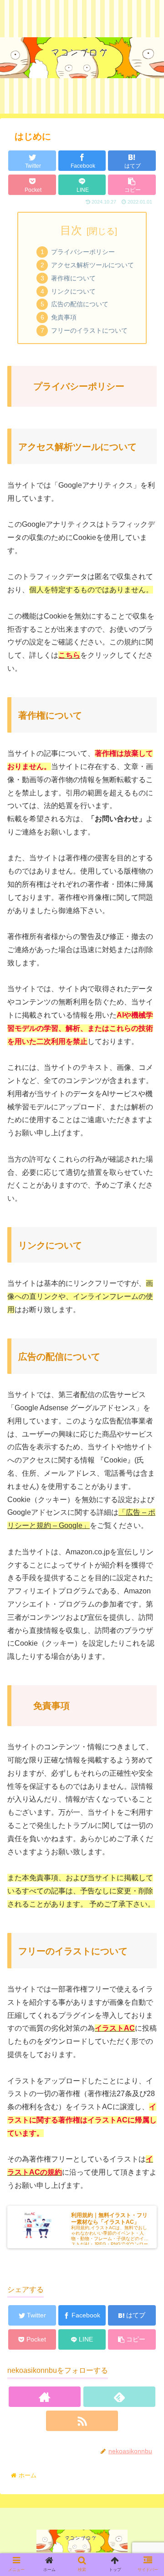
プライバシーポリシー (83, 252)
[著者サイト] (44, 2397)
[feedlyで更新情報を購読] (119, 2397)
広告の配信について (80, 304)
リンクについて (73, 291)
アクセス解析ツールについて (92, 265)
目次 (71, 230)
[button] (146, 1462)
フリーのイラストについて (89, 330)
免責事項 (64, 317)
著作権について (73, 278)
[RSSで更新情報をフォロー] (82, 2421)
